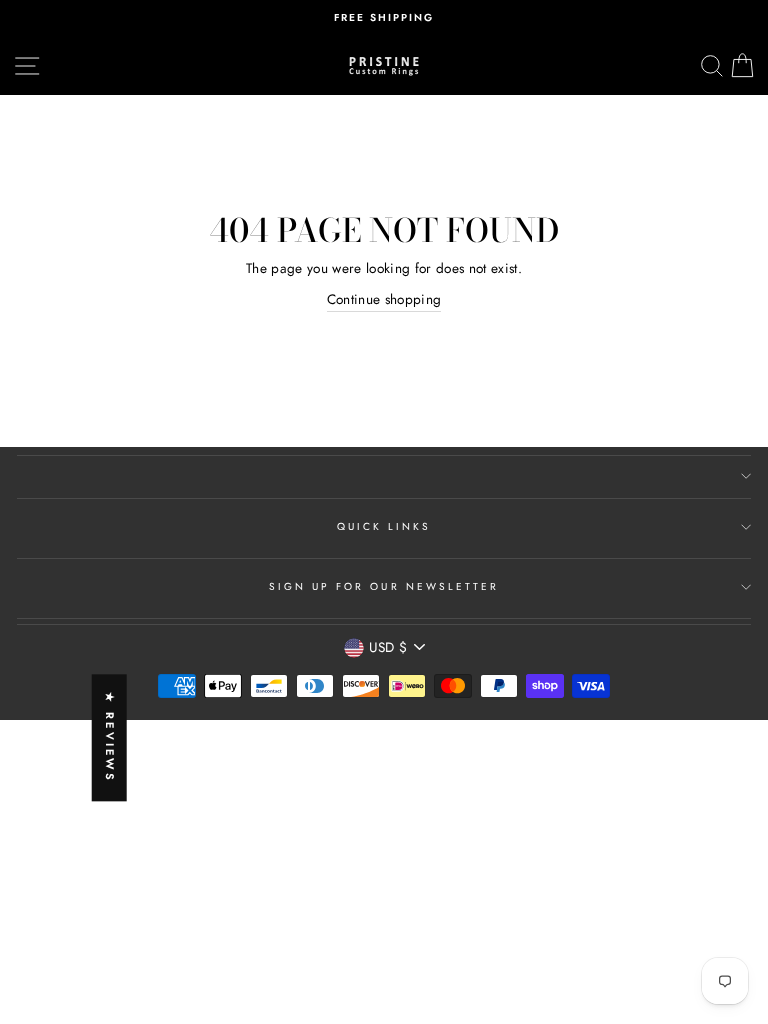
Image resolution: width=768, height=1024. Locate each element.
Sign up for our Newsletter (384, 586)
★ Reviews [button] (110, 738)
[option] (384, 18)
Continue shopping (384, 299)
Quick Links (384, 526)
